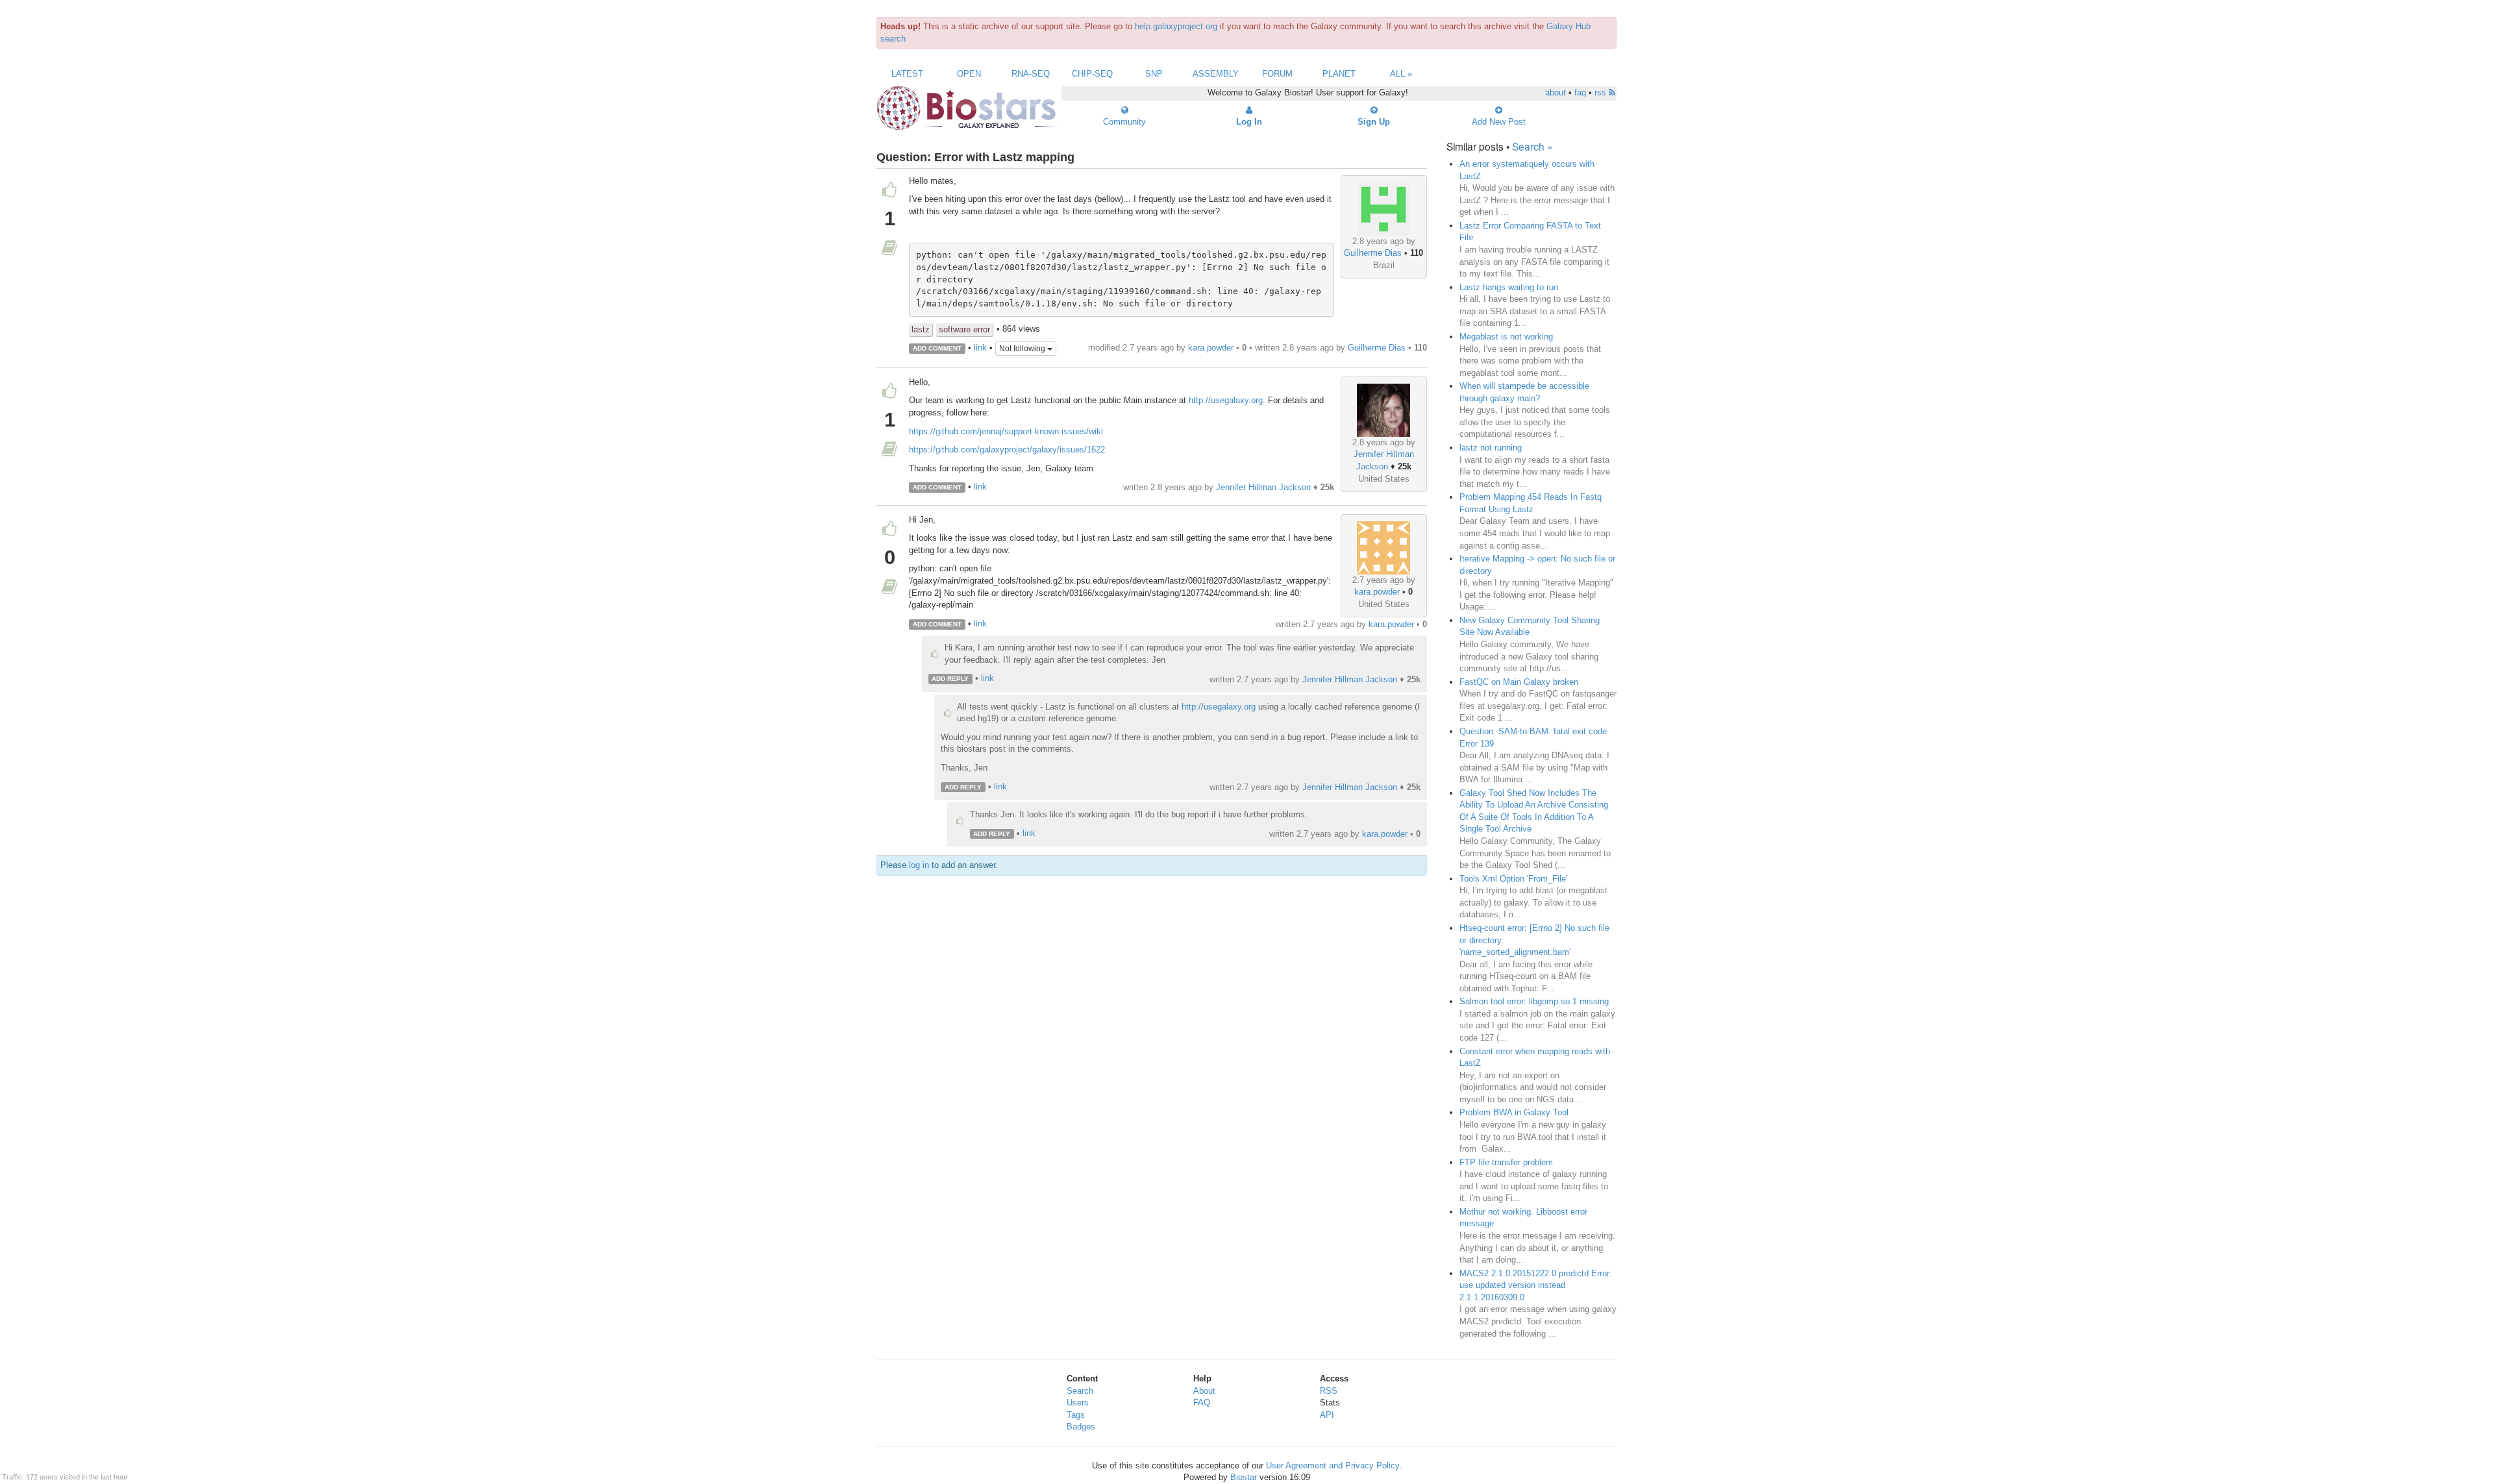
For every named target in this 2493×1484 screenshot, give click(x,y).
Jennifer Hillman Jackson (1263, 487)
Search (1080, 1391)
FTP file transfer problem (1506, 1162)
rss (1602, 93)
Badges (1081, 1427)
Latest (907, 74)
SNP (1154, 74)
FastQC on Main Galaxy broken (1519, 682)
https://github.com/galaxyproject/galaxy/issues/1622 (1007, 450)
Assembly (1216, 74)
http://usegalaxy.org (1226, 400)
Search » (1532, 146)
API (1327, 1415)
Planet (1339, 74)
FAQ (1202, 1403)
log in (919, 865)
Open (969, 74)
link (980, 348)
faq (1580, 93)
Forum (1277, 74)
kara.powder (1211, 348)
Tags (1076, 1415)
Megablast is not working (1506, 337)
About (1204, 1391)
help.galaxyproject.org (1176, 26)
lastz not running (1491, 448)
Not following (1023, 349)
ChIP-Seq (1092, 74)
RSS (1329, 1391)
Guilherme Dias (1373, 253)
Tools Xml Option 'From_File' (1513, 879)
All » (1401, 74)
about (1556, 93)
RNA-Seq (1031, 74)
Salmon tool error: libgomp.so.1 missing (1534, 1001)
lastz (921, 329)
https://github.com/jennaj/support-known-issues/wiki (1006, 431)
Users (1078, 1403)
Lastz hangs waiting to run (1509, 287)
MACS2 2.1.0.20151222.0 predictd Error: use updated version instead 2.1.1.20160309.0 (1536, 1285)
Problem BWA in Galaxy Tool (1514, 1112)
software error (964, 329)
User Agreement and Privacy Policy (1333, 1465)
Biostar (1244, 1477)
